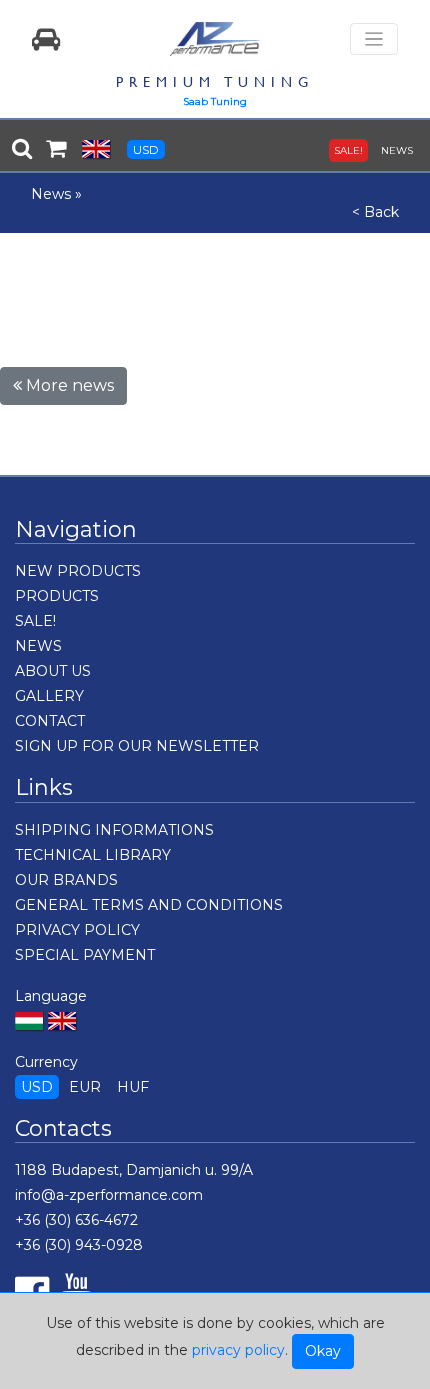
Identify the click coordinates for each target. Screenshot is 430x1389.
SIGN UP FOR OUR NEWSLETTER (137, 746)
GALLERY (49, 696)
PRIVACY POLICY (77, 930)
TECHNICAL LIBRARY (93, 855)
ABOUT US (53, 671)
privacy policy (238, 1350)
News (51, 194)
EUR (85, 1087)
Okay (323, 1351)
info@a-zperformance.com (109, 1195)
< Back (375, 212)
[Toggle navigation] (374, 39)
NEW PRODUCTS (78, 571)
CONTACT (50, 721)
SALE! (348, 150)
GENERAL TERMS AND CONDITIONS (149, 905)
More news (68, 385)
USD (146, 149)
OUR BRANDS (66, 880)
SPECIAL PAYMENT (85, 955)
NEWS (397, 150)
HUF (133, 1087)
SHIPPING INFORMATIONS (114, 830)
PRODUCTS (57, 596)
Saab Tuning (215, 101)
